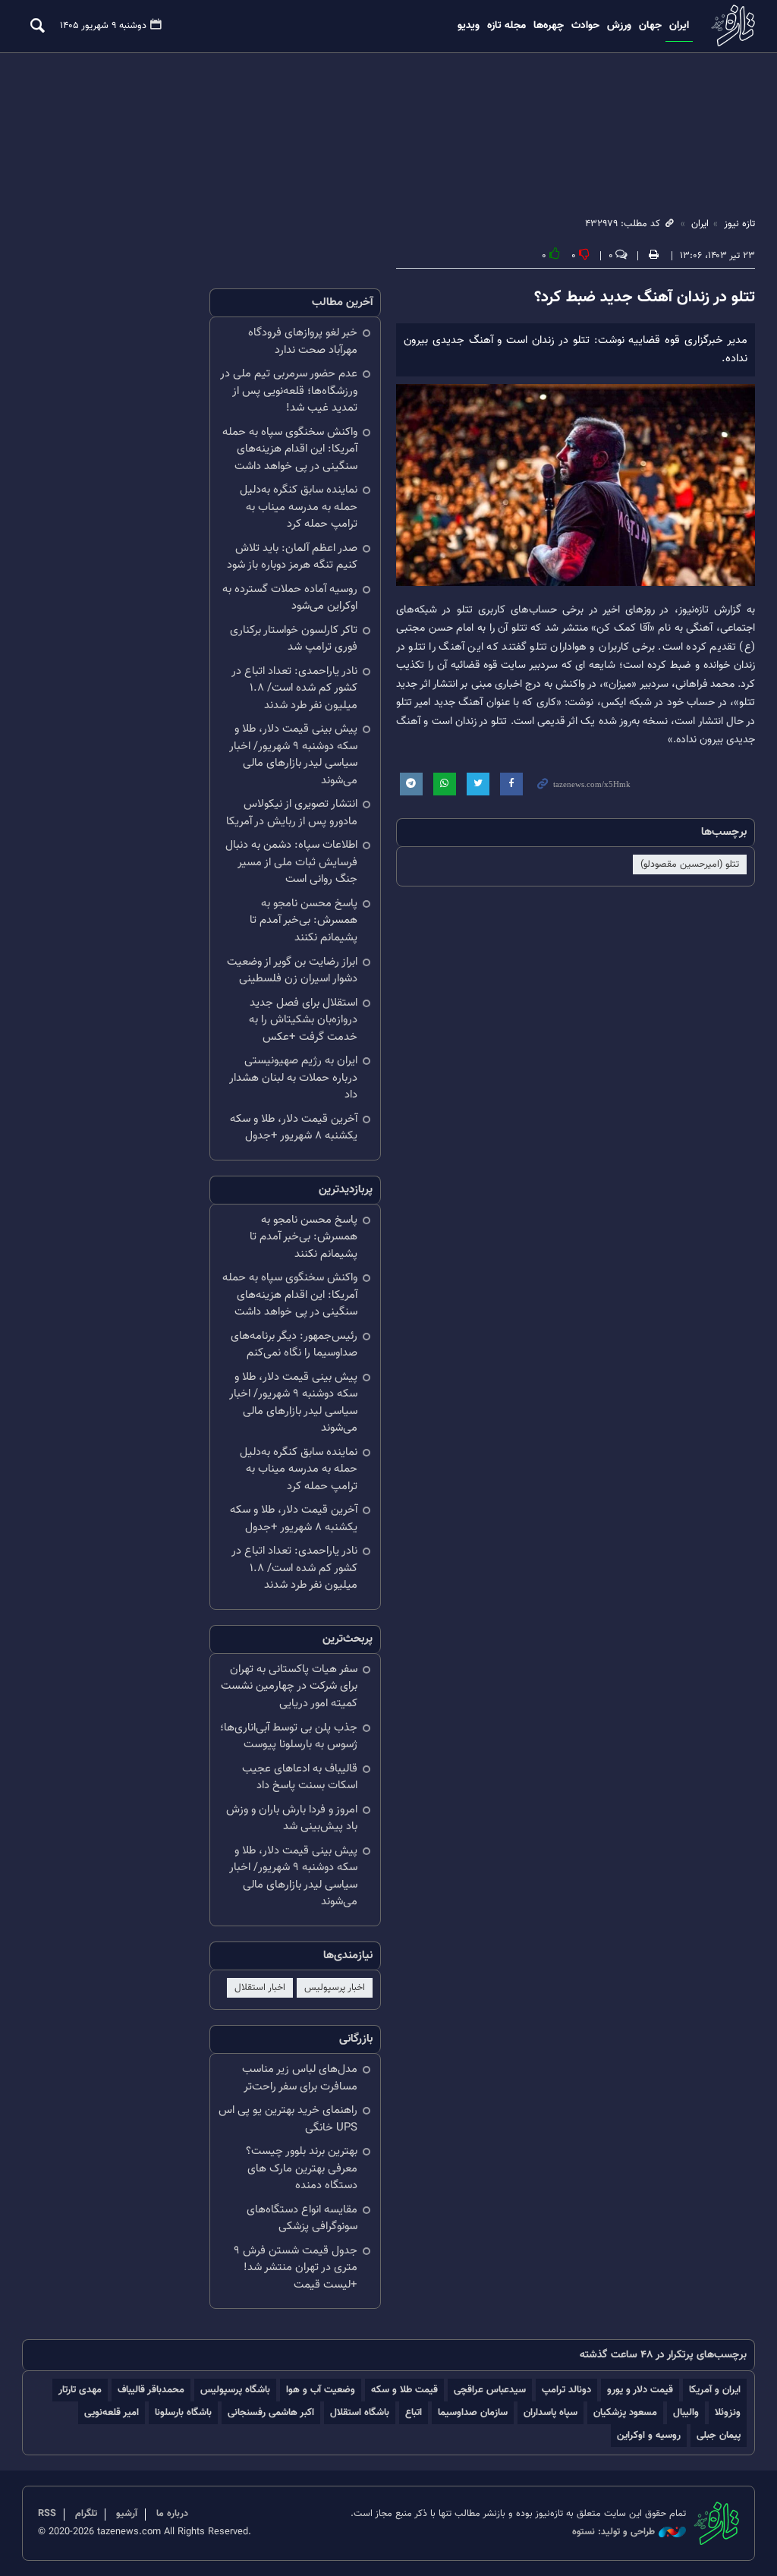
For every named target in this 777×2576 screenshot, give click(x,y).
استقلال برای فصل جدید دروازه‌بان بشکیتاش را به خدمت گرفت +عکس (303, 1020)
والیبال (686, 2412)
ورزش (619, 26)
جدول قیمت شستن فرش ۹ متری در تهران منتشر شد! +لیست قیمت (296, 2268)
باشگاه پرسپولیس (235, 2390)
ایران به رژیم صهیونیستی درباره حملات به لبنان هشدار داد (293, 1078)
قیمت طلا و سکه (404, 2390)
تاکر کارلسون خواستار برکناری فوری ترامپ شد (294, 639)
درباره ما (172, 2514)
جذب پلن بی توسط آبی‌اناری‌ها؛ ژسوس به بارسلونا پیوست (289, 1737)
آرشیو (127, 2514)
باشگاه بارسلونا (183, 2412)
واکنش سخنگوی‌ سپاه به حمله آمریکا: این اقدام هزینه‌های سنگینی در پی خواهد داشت (290, 449)
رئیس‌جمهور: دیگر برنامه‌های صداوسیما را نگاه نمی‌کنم (294, 1345)
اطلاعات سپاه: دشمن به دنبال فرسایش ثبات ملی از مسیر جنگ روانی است (291, 862)
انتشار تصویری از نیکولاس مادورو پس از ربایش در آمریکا (292, 813)
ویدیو (469, 26)
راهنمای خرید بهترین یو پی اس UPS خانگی (288, 2119)
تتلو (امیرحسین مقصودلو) (690, 864)
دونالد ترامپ (566, 2390)
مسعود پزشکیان (625, 2412)
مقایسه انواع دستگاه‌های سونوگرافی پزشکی (302, 2219)
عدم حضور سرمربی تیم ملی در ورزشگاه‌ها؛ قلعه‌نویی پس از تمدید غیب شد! (289, 391)
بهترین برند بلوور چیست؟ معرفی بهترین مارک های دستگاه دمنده (302, 2168)
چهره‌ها (549, 26)
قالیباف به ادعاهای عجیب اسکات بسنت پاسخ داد (300, 1778)
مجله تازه (506, 26)
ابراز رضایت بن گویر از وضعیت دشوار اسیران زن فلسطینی (292, 971)
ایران (679, 26)
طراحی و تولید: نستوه (613, 2532)
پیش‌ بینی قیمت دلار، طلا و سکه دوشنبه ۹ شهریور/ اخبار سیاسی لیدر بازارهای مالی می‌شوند (293, 755)
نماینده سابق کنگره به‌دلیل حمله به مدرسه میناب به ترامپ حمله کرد (299, 507)
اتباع (414, 2412)
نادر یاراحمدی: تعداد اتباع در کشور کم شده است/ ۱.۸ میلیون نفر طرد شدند (294, 688)
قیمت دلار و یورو (640, 2390)
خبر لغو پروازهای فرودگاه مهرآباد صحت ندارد (303, 342)
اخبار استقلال (260, 1988)
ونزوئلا (728, 2412)
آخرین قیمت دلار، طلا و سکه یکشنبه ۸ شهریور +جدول (294, 1128)
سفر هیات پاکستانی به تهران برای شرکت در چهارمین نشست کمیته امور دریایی (289, 1686)
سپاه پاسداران (551, 2412)
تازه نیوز (731, 25)
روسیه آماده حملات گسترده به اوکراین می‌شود (290, 598)
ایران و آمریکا (715, 2390)
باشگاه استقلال (360, 2412)
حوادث (585, 26)
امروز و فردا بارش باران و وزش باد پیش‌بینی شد (292, 1819)
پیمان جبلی (719, 2435)
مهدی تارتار (80, 2390)
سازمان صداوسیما (473, 2412)
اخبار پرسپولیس (335, 1988)
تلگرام (86, 2514)
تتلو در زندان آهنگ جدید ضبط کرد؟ (645, 298)
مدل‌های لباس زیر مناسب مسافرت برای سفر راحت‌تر (300, 2078)
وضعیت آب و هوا (321, 2390)
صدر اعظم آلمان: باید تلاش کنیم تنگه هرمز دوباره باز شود (292, 557)
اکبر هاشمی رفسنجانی (271, 2412)
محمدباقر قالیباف (151, 2390)
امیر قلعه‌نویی (112, 2412)
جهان (650, 26)
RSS (47, 2514)
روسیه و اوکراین (649, 2435)
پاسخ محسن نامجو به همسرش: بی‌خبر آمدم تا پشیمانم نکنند (304, 921)
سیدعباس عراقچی (490, 2390)
